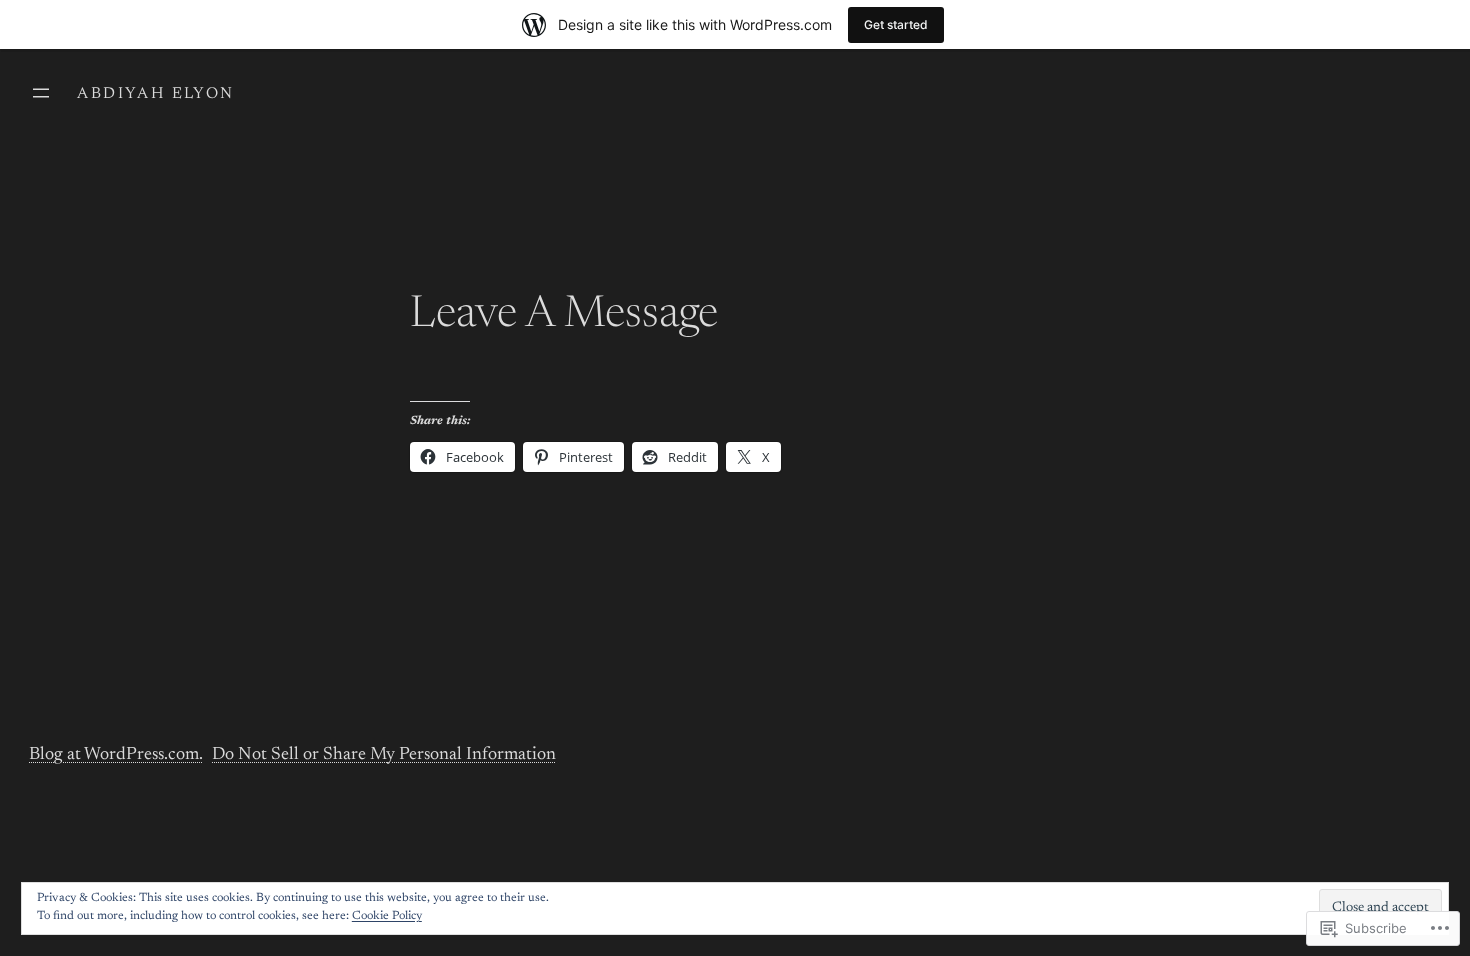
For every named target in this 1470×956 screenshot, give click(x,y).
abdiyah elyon (155, 94)
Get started (896, 24)
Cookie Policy (387, 916)
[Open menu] (41, 93)
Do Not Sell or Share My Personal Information (384, 755)
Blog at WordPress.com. (116, 755)
